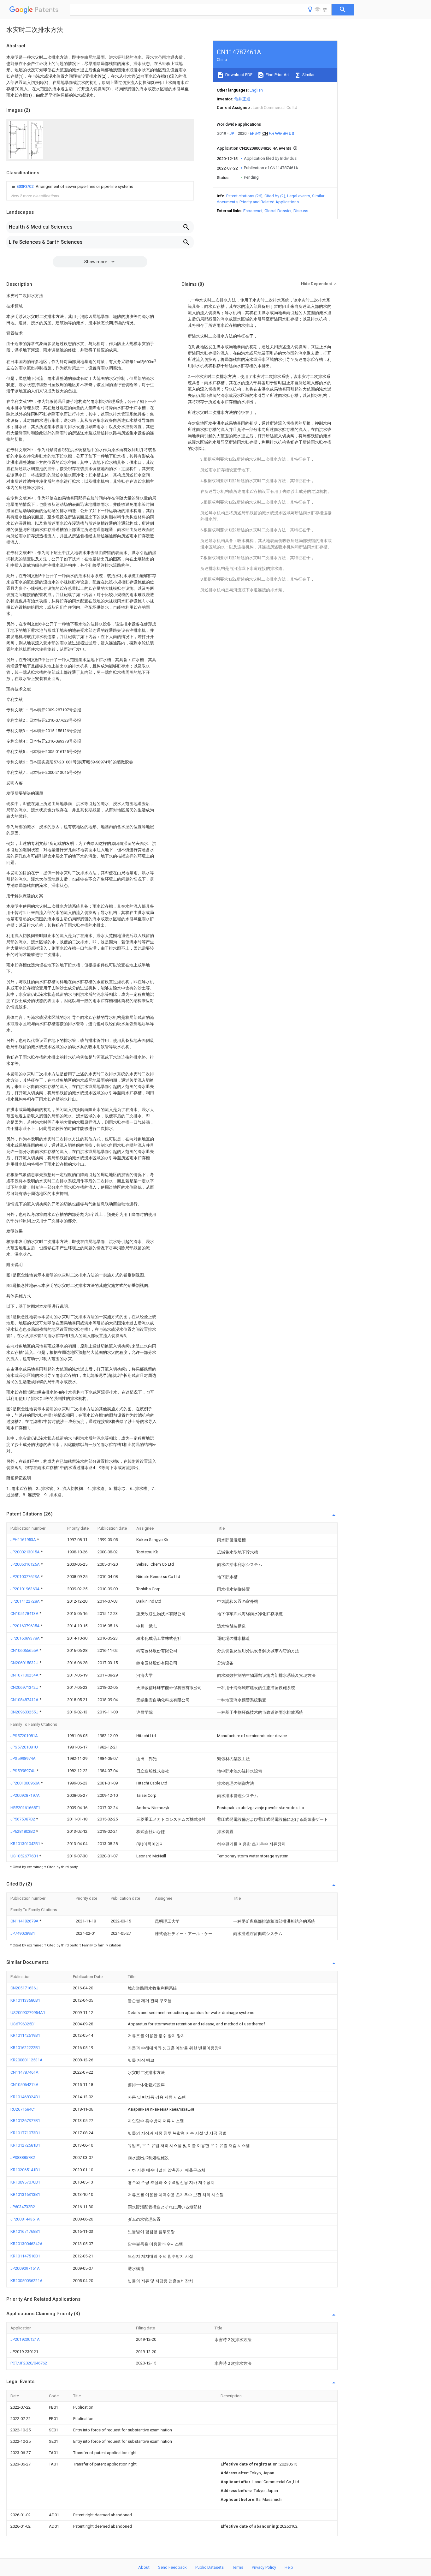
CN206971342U (25, 1687)
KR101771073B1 (25, 2133)
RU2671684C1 (23, 2109)
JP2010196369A (26, 1589)
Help (289, 2567)
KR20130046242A (27, 2244)
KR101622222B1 (25, 2048)
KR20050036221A (27, 2281)
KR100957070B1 (25, 2182)
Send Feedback (172, 2567)
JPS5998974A (23, 1758)
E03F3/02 (25, 186)
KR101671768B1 (25, 2231)
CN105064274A (24, 2085)
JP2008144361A (25, 2219)
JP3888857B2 (23, 2158)
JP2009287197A (25, 1795)
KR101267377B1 (25, 2121)
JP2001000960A (26, 1783)
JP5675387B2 (23, 1819)
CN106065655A (25, 1650)
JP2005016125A (26, 1564)
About (144, 2567)
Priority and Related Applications (269, 202)
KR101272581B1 (25, 2145)
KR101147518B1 (25, 2256)
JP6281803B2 (23, 1831)
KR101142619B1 (25, 2035)
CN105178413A (25, 1614)
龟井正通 (242, 99)
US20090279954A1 (28, 2013)
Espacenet (253, 211)
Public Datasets (210, 2567)
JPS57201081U (24, 1747)
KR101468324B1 (25, 2097)
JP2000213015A (26, 1552)
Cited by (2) (275, 196)
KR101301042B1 (26, 1844)
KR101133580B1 (25, 2000)
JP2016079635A (26, 1626)
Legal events (299, 196)
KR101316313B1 (25, 2194)
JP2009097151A (25, 2268)
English (256, 90)
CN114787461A (24, 2072)
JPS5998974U (24, 1771)
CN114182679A (25, 1921)
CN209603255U (25, 1712)
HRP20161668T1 (25, 1808)
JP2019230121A (25, 2339)
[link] (72, 187)
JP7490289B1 (23, 1933)
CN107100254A (25, 1675)
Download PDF (238, 75)
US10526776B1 (25, 1856)
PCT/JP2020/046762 (29, 2363)
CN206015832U (25, 1663)
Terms (238, 2567)
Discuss (301, 211)
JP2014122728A (26, 1601)
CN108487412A (25, 1700)
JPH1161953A (24, 1540)
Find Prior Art (277, 75)
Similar (308, 75)
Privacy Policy (264, 2567)
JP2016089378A (26, 1638)
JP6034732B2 (23, 2207)
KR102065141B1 (25, 2170)
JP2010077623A (26, 1577)
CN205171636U (24, 1988)
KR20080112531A (27, 2060)
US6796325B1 (23, 2024)
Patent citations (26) (244, 196)
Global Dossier (278, 211)
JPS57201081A (24, 1736)
